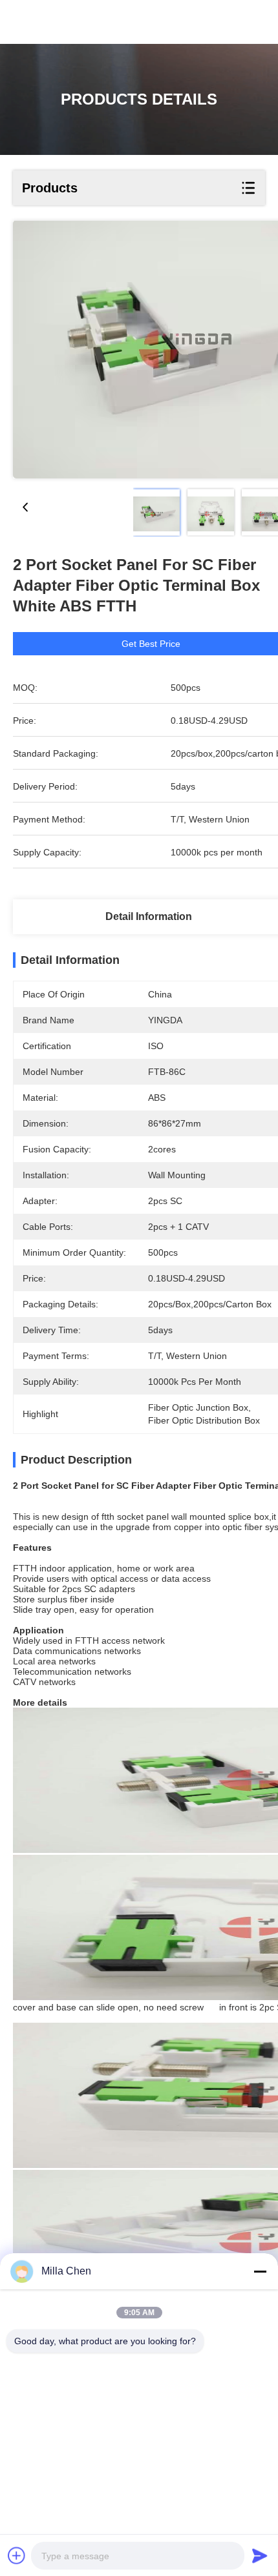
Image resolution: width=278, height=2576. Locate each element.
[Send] (260, 2555)
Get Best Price (151, 644)
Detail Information (149, 916)
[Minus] (260, 2271)
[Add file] (17, 2555)
